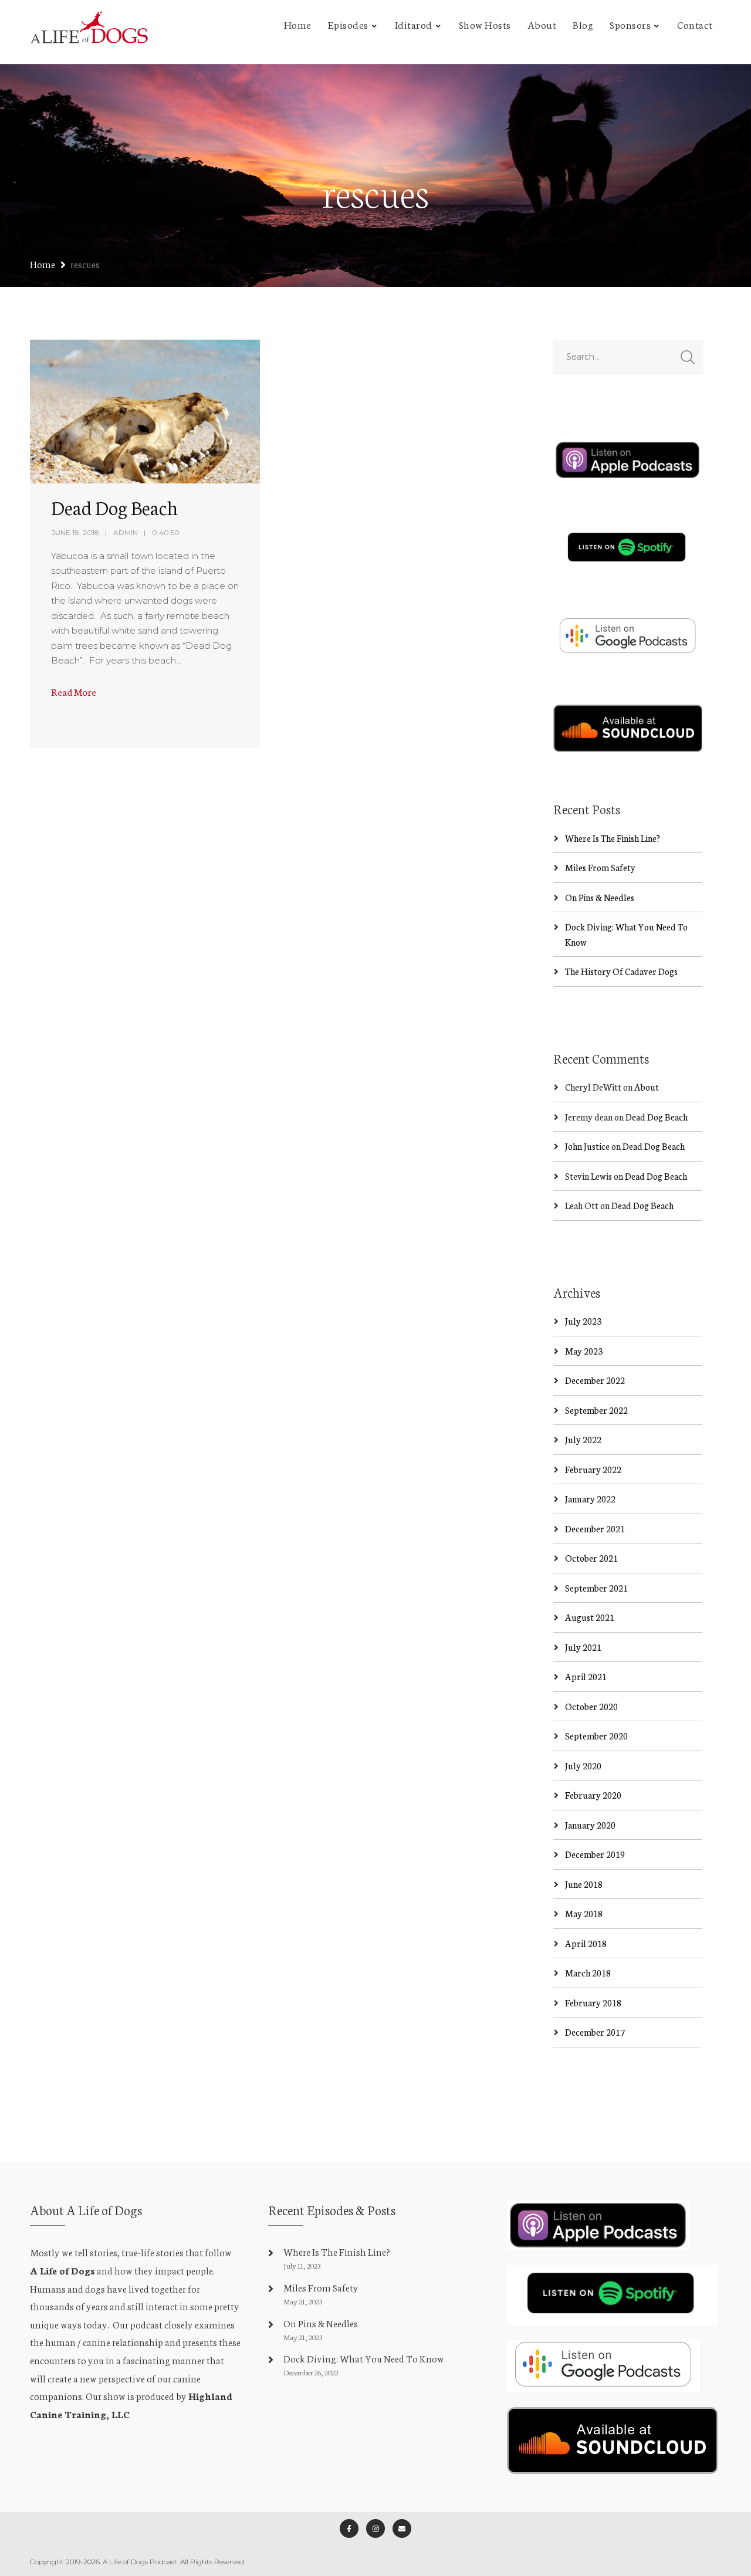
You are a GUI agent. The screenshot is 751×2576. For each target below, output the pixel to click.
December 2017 (595, 2032)
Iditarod (414, 24)
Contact (695, 24)
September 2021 (596, 1588)
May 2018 (584, 1913)
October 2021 (591, 1558)
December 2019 (595, 1854)
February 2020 (593, 1795)
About (542, 24)
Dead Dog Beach (114, 507)
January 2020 (590, 1825)
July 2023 (583, 1321)
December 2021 (595, 1529)
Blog (583, 24)
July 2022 (583, 1439)
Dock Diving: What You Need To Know (364, 2358)
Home (298, 24)
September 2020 (596, 1736)
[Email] (402, 2528)
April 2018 (586, 1943)
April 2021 (586, 1676)
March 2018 (588, 1973)
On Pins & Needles (600, 897)
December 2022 (595, 1380)
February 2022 (593, 1469)
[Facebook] (349, 2528)
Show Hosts (485, 24)
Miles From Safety (600, 867)
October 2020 (591, 1706)
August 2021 (590, 1617)
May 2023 (584, 1351)
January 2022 (590, 1499)
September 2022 (596, 1410)
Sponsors (630, 24)
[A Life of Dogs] (89, 32)
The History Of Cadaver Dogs (621, 971)
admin (126, 532)
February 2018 (593, 2003)
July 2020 (583, 1766)
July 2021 (583, 1647)
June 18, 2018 (75, 532)
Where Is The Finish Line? (613, 838)
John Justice (587, 1146)
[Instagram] (375, 2528)
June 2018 (584, 1884)
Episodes (348, 24)
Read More (74, 691)
